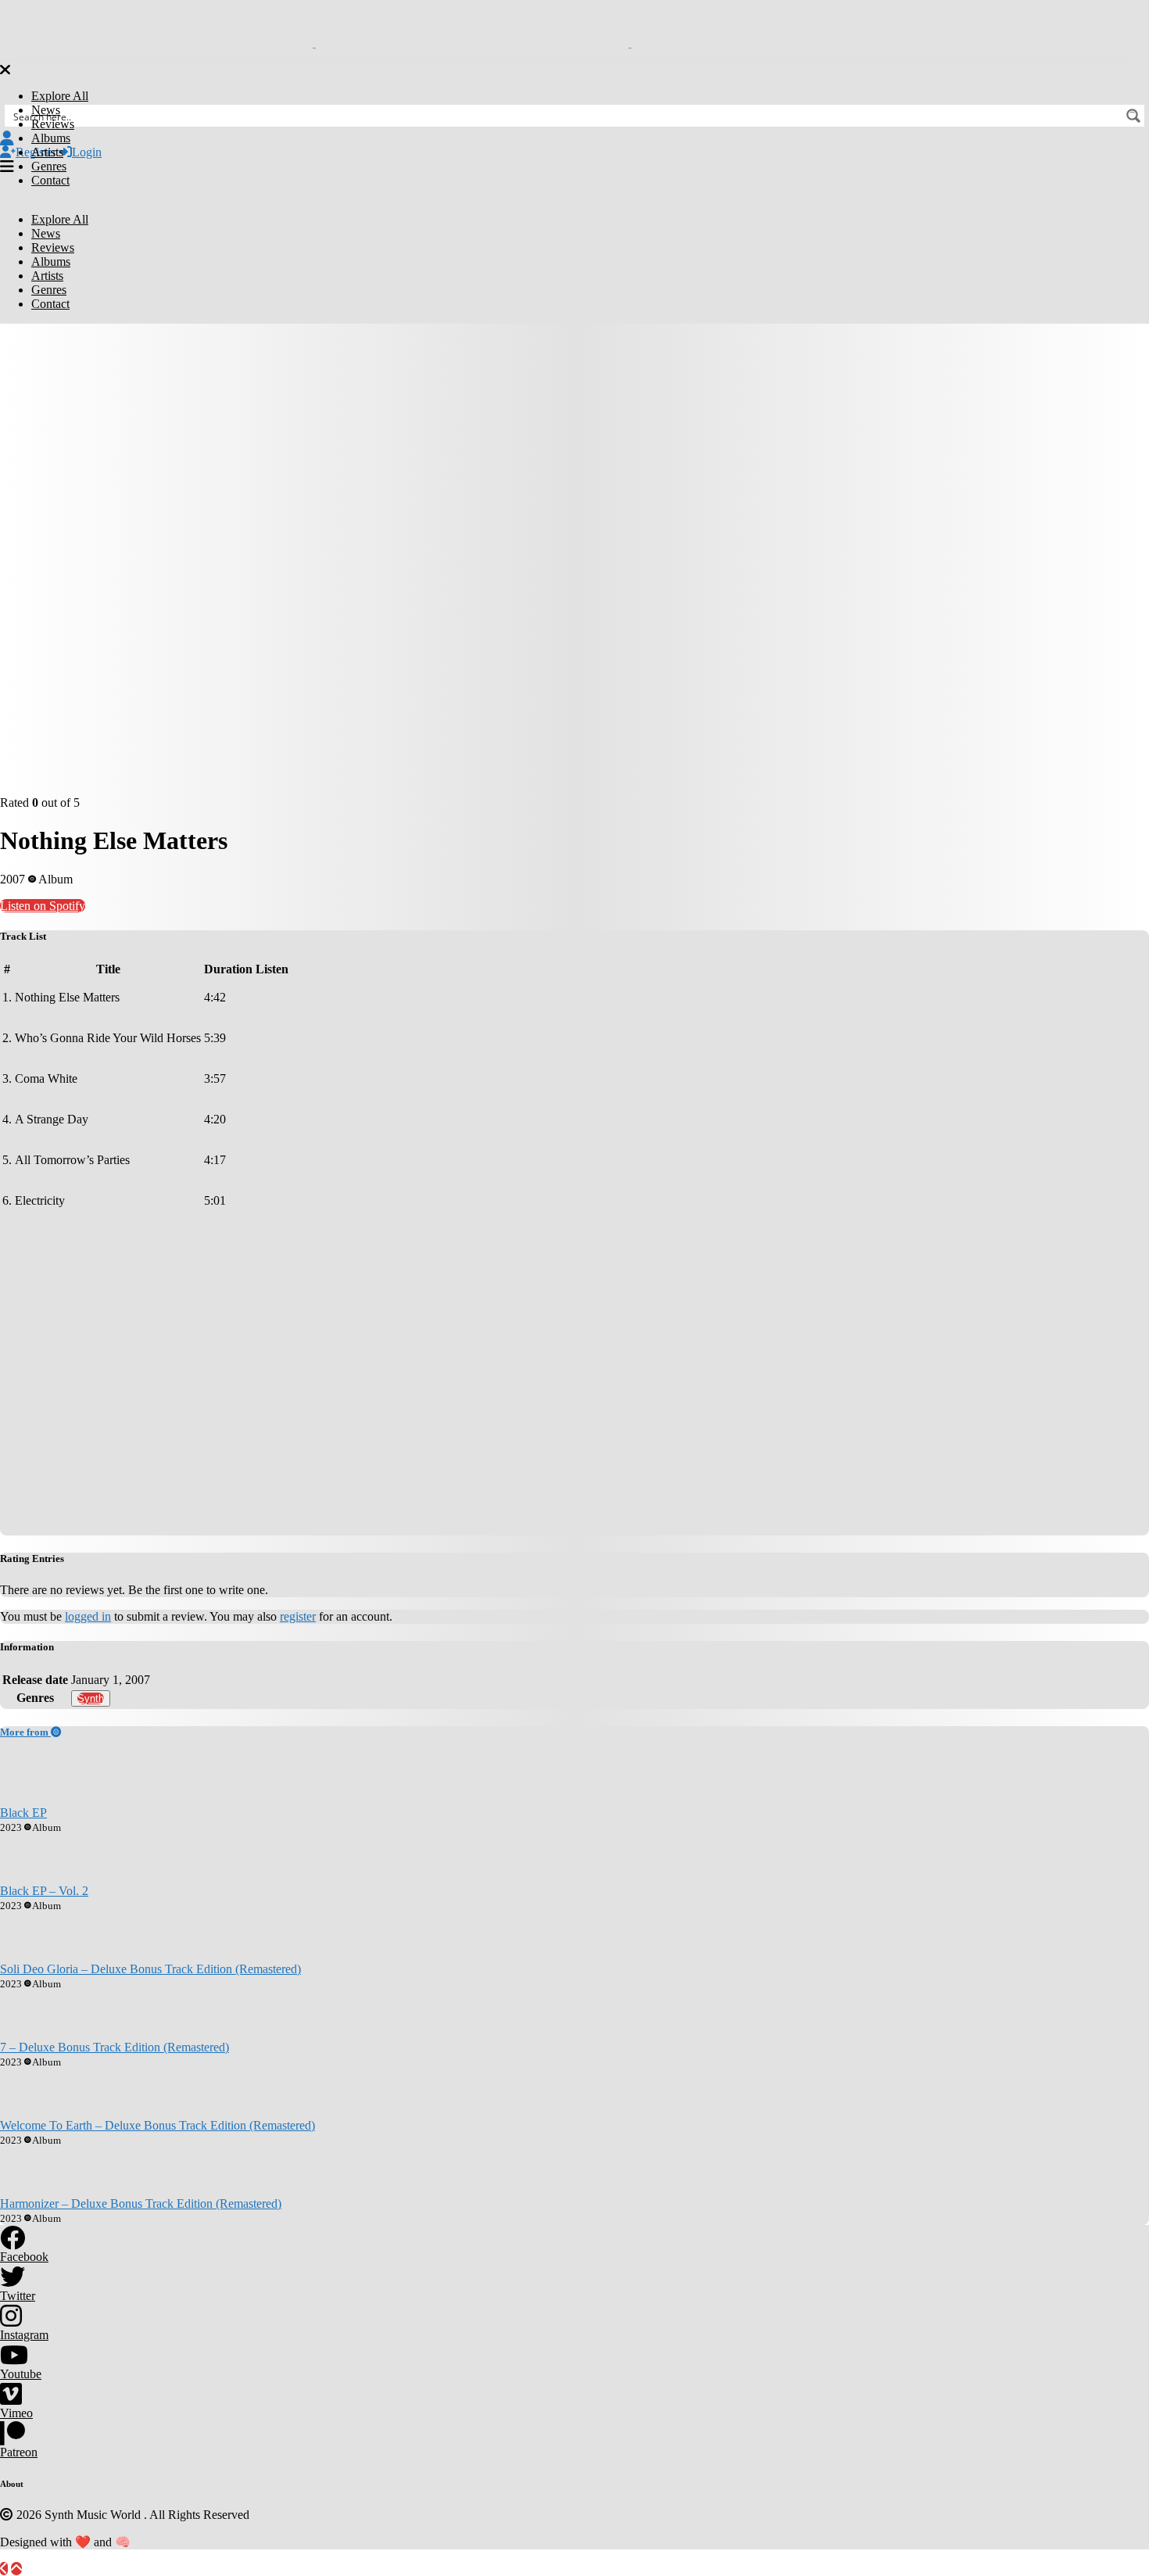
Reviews (53, 124)
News (46, 110)
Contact (50, 180)
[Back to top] (16, 2569)
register (298, 1616)
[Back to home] (4, 2569)
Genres (49, 166)
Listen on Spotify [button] (43, 906)
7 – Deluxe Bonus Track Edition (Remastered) (115, 2047)
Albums (51, 138)
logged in (88, 1616)
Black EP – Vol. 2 (44, 1891)
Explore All (60, 96)
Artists (47, 152)
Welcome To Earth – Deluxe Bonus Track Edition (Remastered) (157, 2125)
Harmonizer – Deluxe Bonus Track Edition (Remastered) (141, 2203)
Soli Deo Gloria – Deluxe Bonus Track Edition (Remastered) (150, 1969)
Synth (91, 1698)
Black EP (23, 1813)
